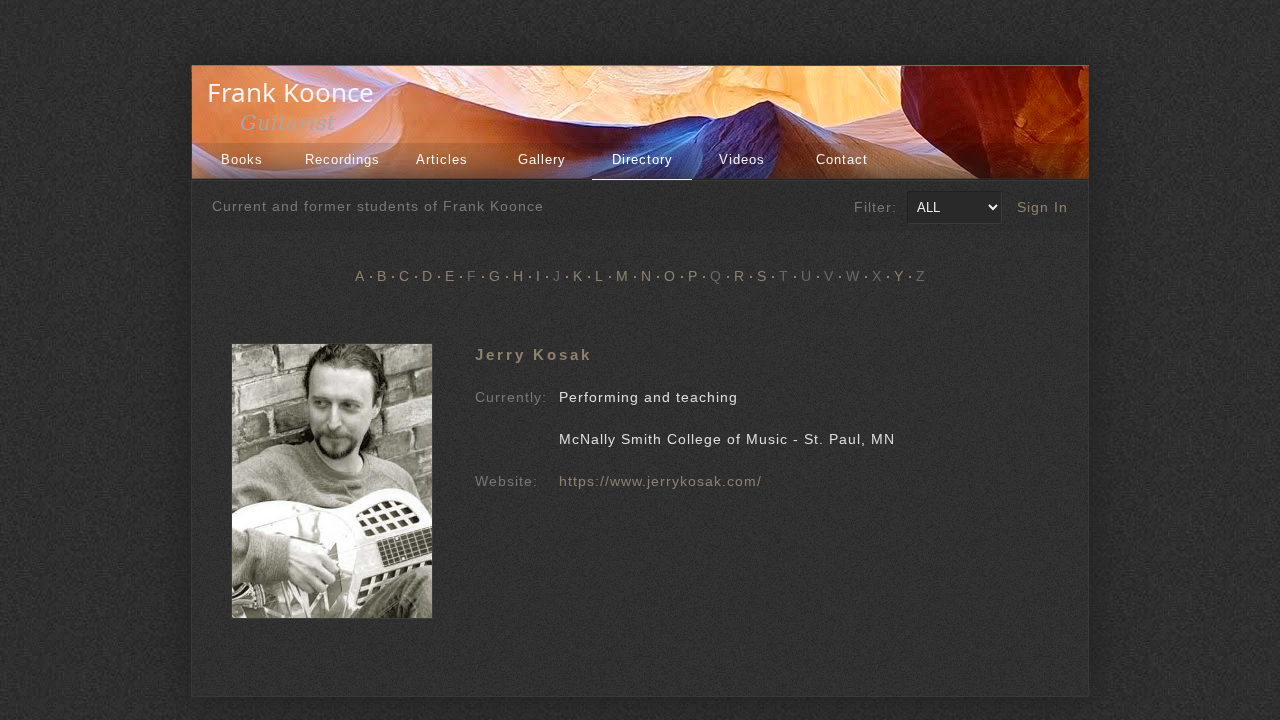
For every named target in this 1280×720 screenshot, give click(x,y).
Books (242, 159)
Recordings (342, 159)
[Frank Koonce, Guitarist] (296, 128)
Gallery (542, 159)
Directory (642, 159)
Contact (842, 159)
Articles (442, 159)
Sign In (1042, 207)
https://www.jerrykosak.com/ (660, 481)
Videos (742, 159)
